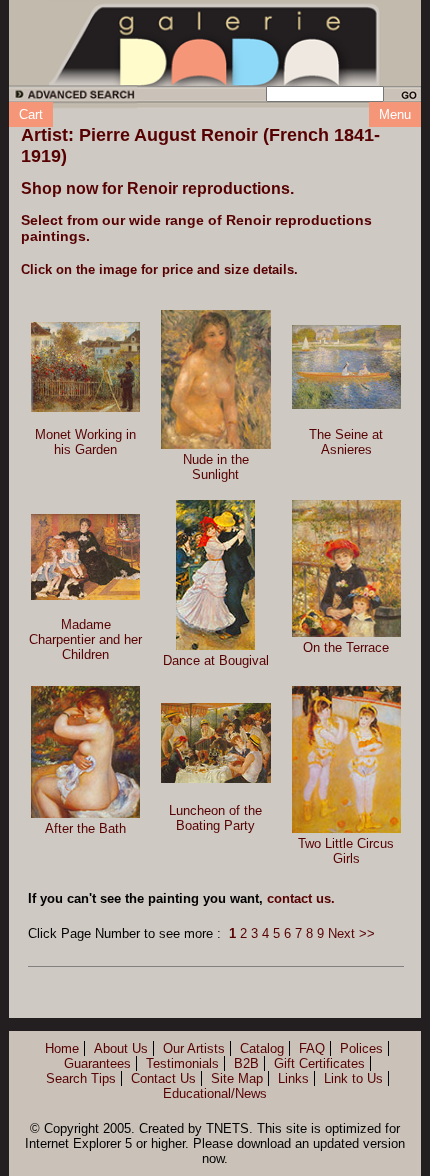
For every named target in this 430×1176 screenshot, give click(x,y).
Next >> (351, 933)
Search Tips (81, 1078)
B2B (246, 1063)
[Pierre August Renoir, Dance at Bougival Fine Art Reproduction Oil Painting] (215, 575)
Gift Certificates (319, 1063)
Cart (31, 114)
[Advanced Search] (71, 97)
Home (62, 1048)
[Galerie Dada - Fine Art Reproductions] (215, 43)
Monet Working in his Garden (85, 442)
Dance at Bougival (216, 660)
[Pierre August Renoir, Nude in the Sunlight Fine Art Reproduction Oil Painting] (215, 379)
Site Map (237, 1078)
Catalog (262, 1048)
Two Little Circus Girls (346, 851)
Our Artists (194, 1048)
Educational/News (215, 1093)
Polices (361, 1048)
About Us (121, 1048)
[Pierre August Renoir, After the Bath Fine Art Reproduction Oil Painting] (85, 752)
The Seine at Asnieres (346, 442)
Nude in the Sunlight (216, 467)
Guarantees (97, 1063)
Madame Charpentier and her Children (85, 639)
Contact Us (163, 1078)
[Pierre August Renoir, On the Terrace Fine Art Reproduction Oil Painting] (346, 568)
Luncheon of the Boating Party (215, 818)
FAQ (312, 1048)
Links (293, 1078)
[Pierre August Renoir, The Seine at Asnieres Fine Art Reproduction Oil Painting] (346, 366)
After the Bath (85, 828)
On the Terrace (346, 647)
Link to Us (353, 1078)
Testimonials (182, 1063)
